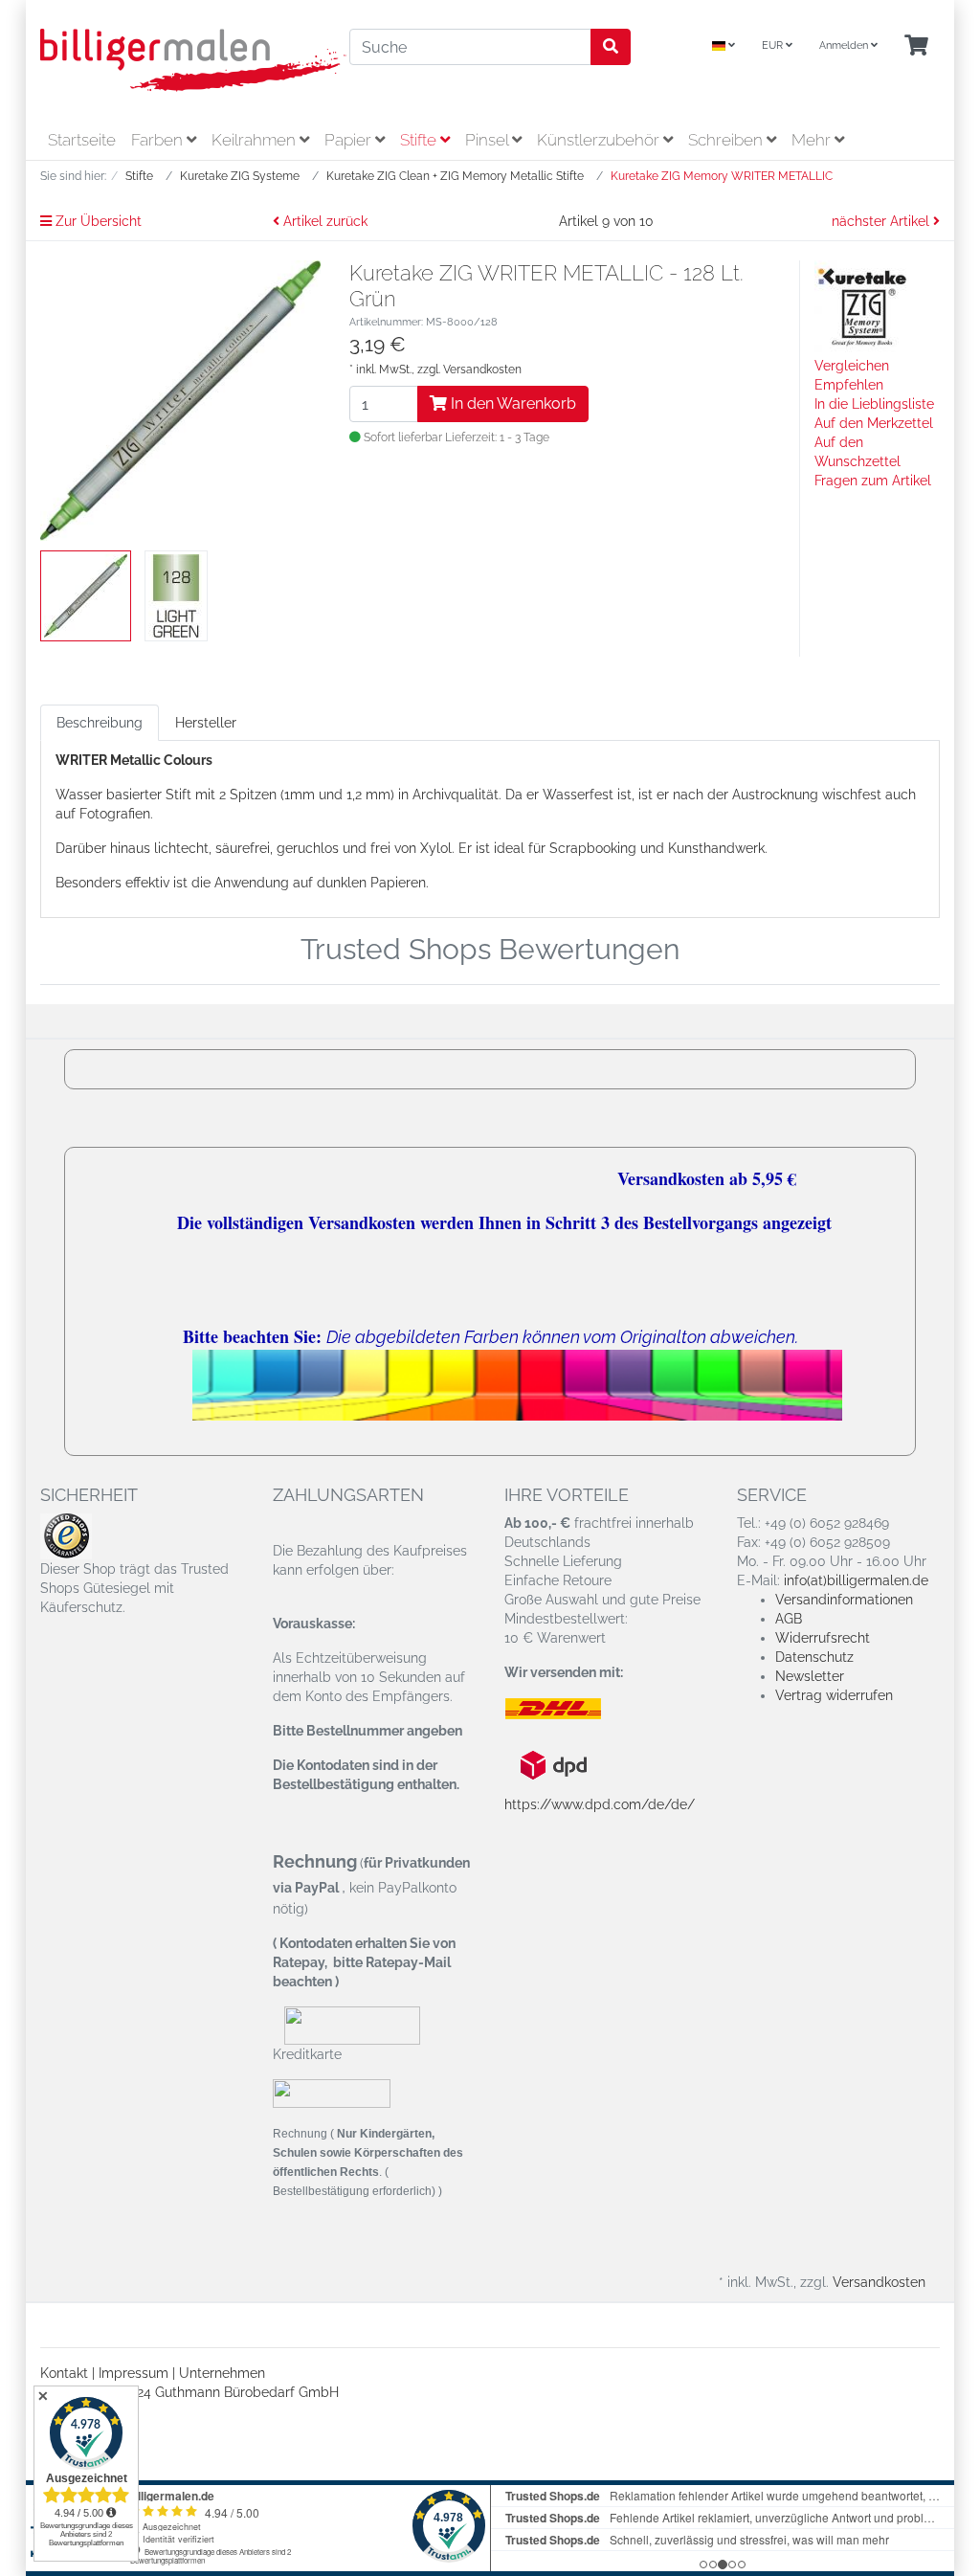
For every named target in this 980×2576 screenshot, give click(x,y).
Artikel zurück (323, 221)
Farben (159, 140)
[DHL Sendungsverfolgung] (569, 1709)
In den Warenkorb (512, 403)
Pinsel (489, 140)
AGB (789, 1619)
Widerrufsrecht (823, 1638)
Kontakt (64, 2373)
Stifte (420, 140)
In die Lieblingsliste (874, 404)
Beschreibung (100, 723)
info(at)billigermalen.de (856, 1580)
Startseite (82, 140)
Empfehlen (849, 385)
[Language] (724, 46)
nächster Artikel (882, 221)
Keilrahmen (256, 140)
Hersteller (206, 723)
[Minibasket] (916, 46)
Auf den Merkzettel (874, 423)
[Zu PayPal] (332, 2093)
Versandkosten (482, 370)
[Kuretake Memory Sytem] (862, 307)
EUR (774, 45)
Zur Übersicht (97, 221)
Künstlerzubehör (600, 140)
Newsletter (810, 1676)
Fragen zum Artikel (873, 481)
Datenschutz (814, 1657)
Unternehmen (222, 2373)
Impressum (134, 2373)
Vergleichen (852, 366)
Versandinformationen (844, 1600)
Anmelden (845, 45)
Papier (350, 140)
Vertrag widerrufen (834, 1695)
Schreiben (727, 140)
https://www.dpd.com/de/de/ (600, 1804)
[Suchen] (611, 47)
